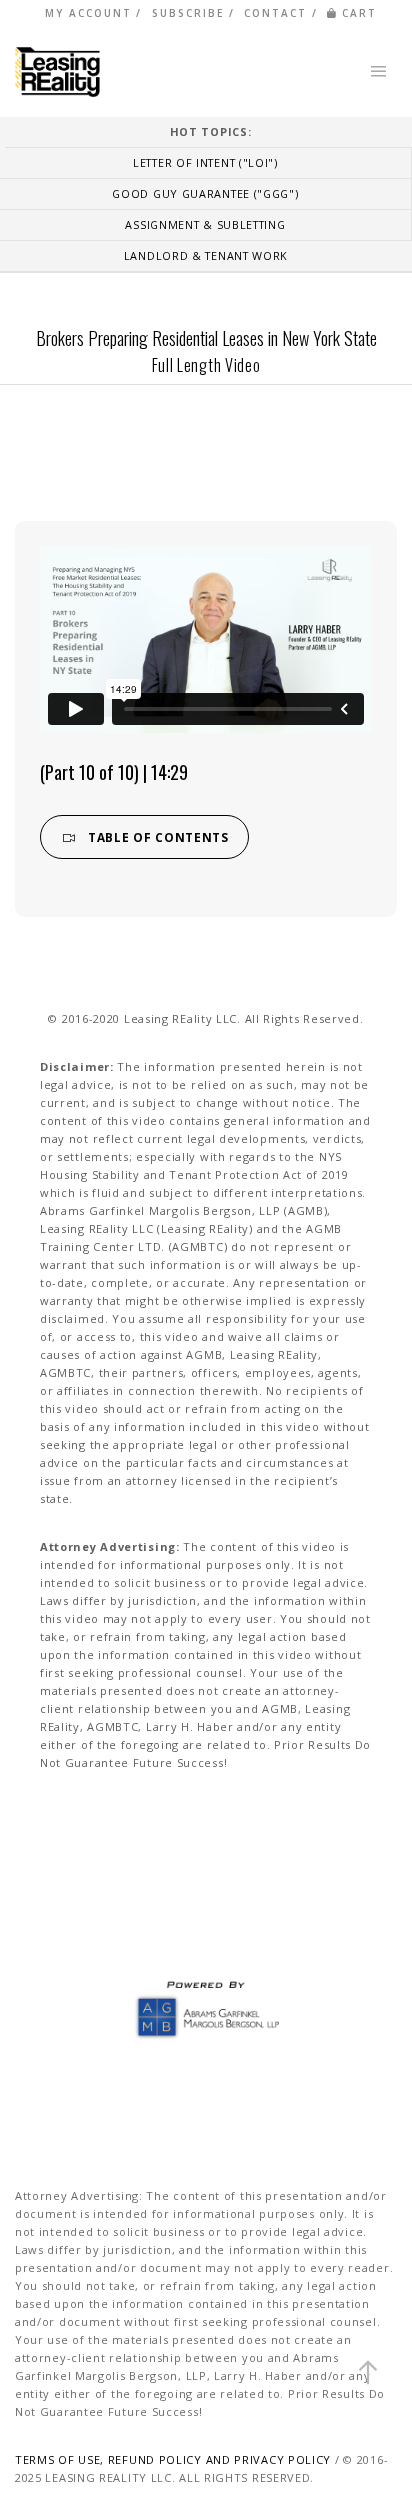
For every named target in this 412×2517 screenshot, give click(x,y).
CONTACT (275, 13)
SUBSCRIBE (188, 13)
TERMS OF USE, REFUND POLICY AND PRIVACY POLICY (173, 2459)
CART (359, 13)
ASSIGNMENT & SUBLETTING (205, 224)
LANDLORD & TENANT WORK (206, 255)
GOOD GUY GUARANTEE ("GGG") (205, 193)
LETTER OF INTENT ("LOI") (205, 162)
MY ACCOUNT (88, 13)
